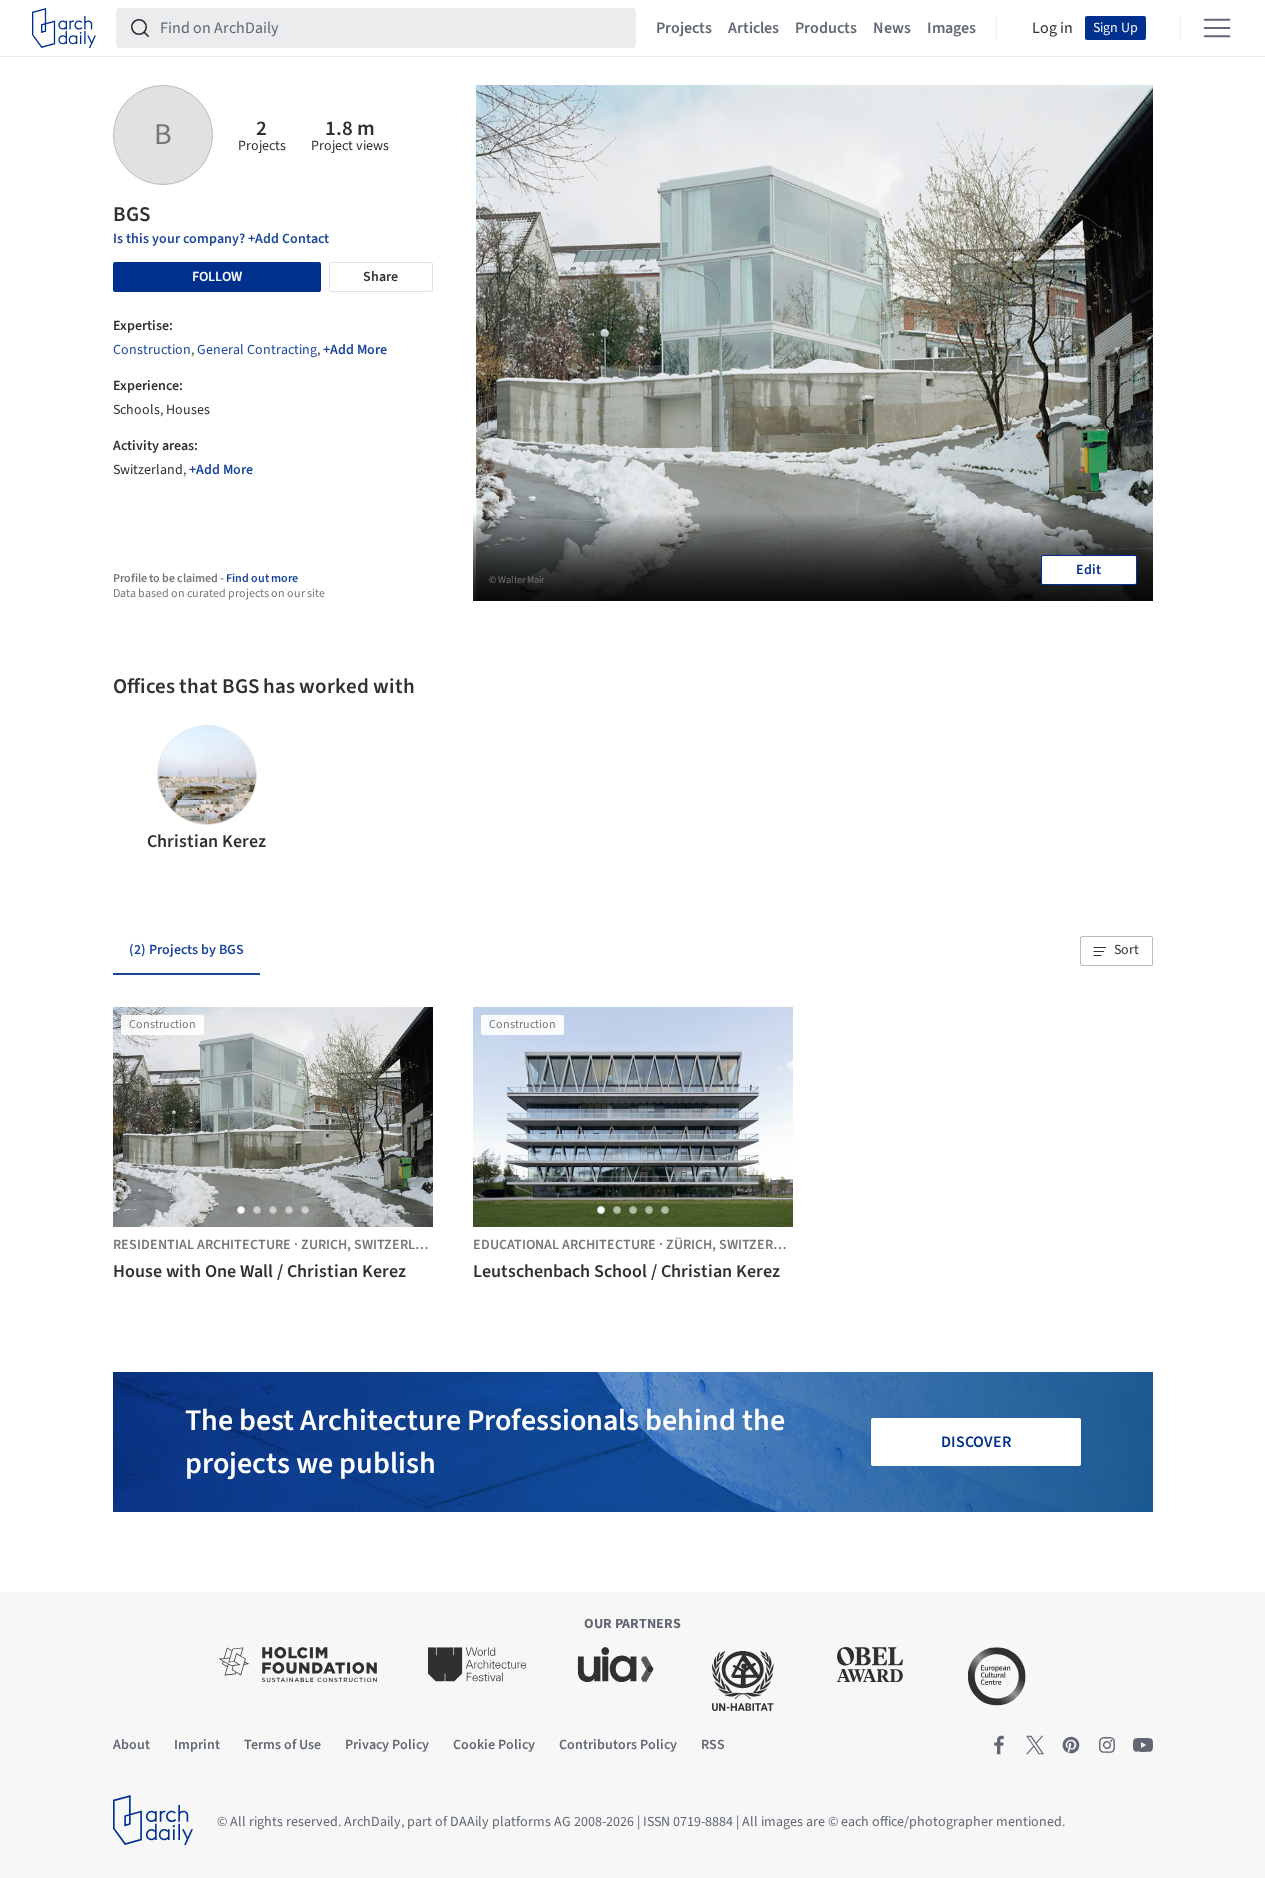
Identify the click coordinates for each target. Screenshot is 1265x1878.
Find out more (262, 578)
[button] (136, 790)
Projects (684, 28)
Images (951, 28)
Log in (1052, 28)
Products (826, 28)
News (892, 28)
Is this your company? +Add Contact (221, 239)
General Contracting (257, 350)
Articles (753, 28)
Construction (152, 350)
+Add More (355, 350)
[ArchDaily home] (64, 28)
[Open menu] (1217, 28)
